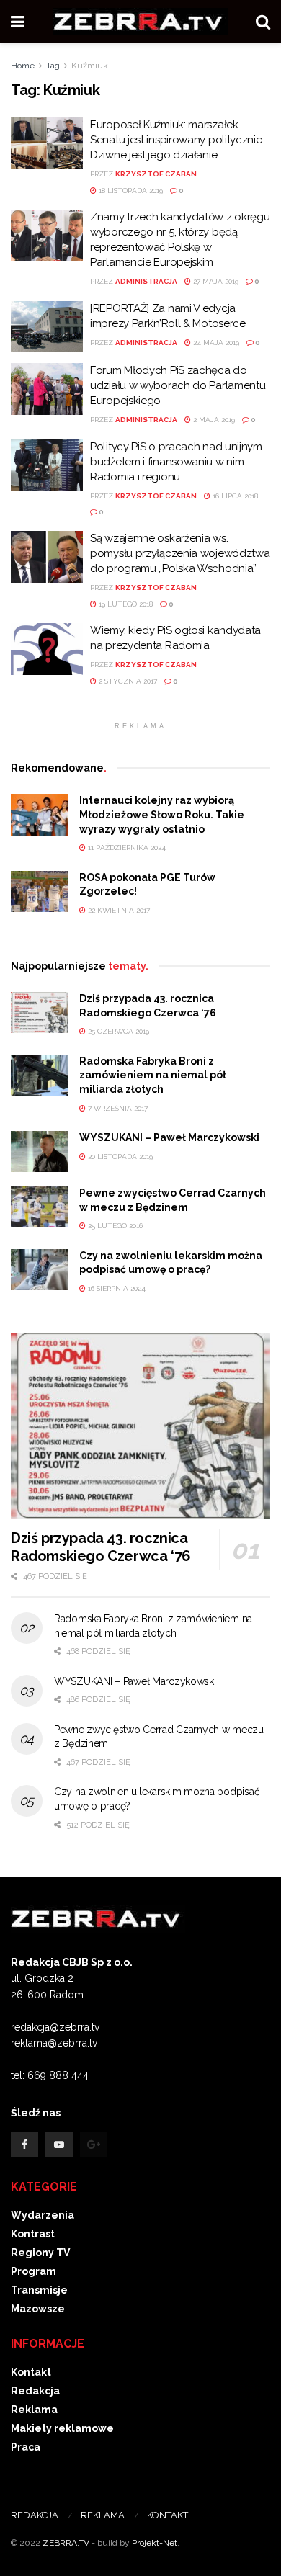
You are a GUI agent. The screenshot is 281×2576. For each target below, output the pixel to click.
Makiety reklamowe (62, 2428)
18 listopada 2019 (130, 191)
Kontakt (31, 2372)
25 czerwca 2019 (117, 1031)
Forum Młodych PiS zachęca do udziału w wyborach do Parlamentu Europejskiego (178, 385)
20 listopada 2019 (119, 1157)
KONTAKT (168, 2515)
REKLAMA (103, 2515)
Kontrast (33, 2234)
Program (34, 2271)
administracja (146, 281)
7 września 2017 (117, 1108)
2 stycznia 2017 (127, 681)
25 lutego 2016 (114, 1226)
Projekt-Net (155, 2543)
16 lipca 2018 (234, 496)
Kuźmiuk (90, 66)
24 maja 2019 (215, 343)
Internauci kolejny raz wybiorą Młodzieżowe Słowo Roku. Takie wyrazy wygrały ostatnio (162, 814)
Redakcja (35, 2391)
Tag (53, 66)
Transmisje (39, 2290)
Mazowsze (38, 2309)
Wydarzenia (43, 2215)
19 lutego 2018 (125, 604)
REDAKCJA (35, 2515)
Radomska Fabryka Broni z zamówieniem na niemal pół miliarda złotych (153, 1075)
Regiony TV (40, 2253)
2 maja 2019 (213, 420)
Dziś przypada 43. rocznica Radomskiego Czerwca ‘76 (101, 1547)
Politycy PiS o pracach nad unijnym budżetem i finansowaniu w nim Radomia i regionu (176, 462)
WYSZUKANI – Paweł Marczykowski (169, 1137)
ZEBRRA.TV (66, 2543)
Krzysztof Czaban (156, 174)
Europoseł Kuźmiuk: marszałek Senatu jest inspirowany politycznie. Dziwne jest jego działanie (177, 140)
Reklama (34, 2410)
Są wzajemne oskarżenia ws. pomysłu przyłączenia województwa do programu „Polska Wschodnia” (180, 553)
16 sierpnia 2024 (116, 1288)
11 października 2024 (126, 848)
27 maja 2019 (215, 281)
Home (23, 66)
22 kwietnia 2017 (118, 910)
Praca (26, 2447)
